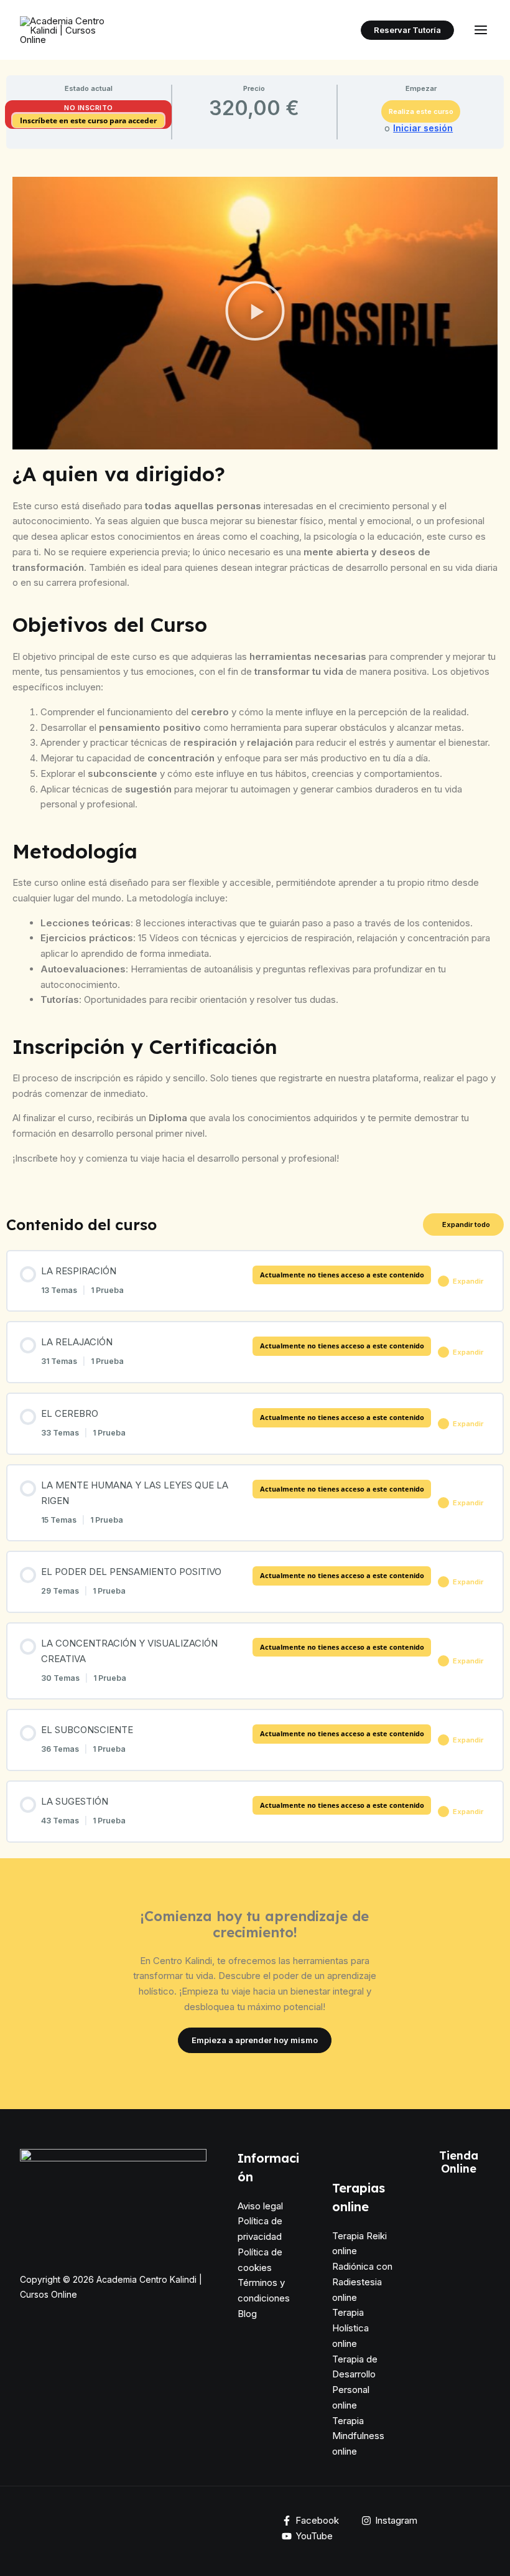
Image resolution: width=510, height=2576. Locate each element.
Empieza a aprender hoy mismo (255, 2040)
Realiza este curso (421, 111)
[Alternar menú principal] (481, 30)
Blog (247, 2314)
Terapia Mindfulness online (358, 2436)
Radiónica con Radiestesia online (362, 2282)
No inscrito (89, 108)
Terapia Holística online (350, 2328)
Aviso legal (260, 2206)
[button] (407, 30)
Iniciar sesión (423, 128)
